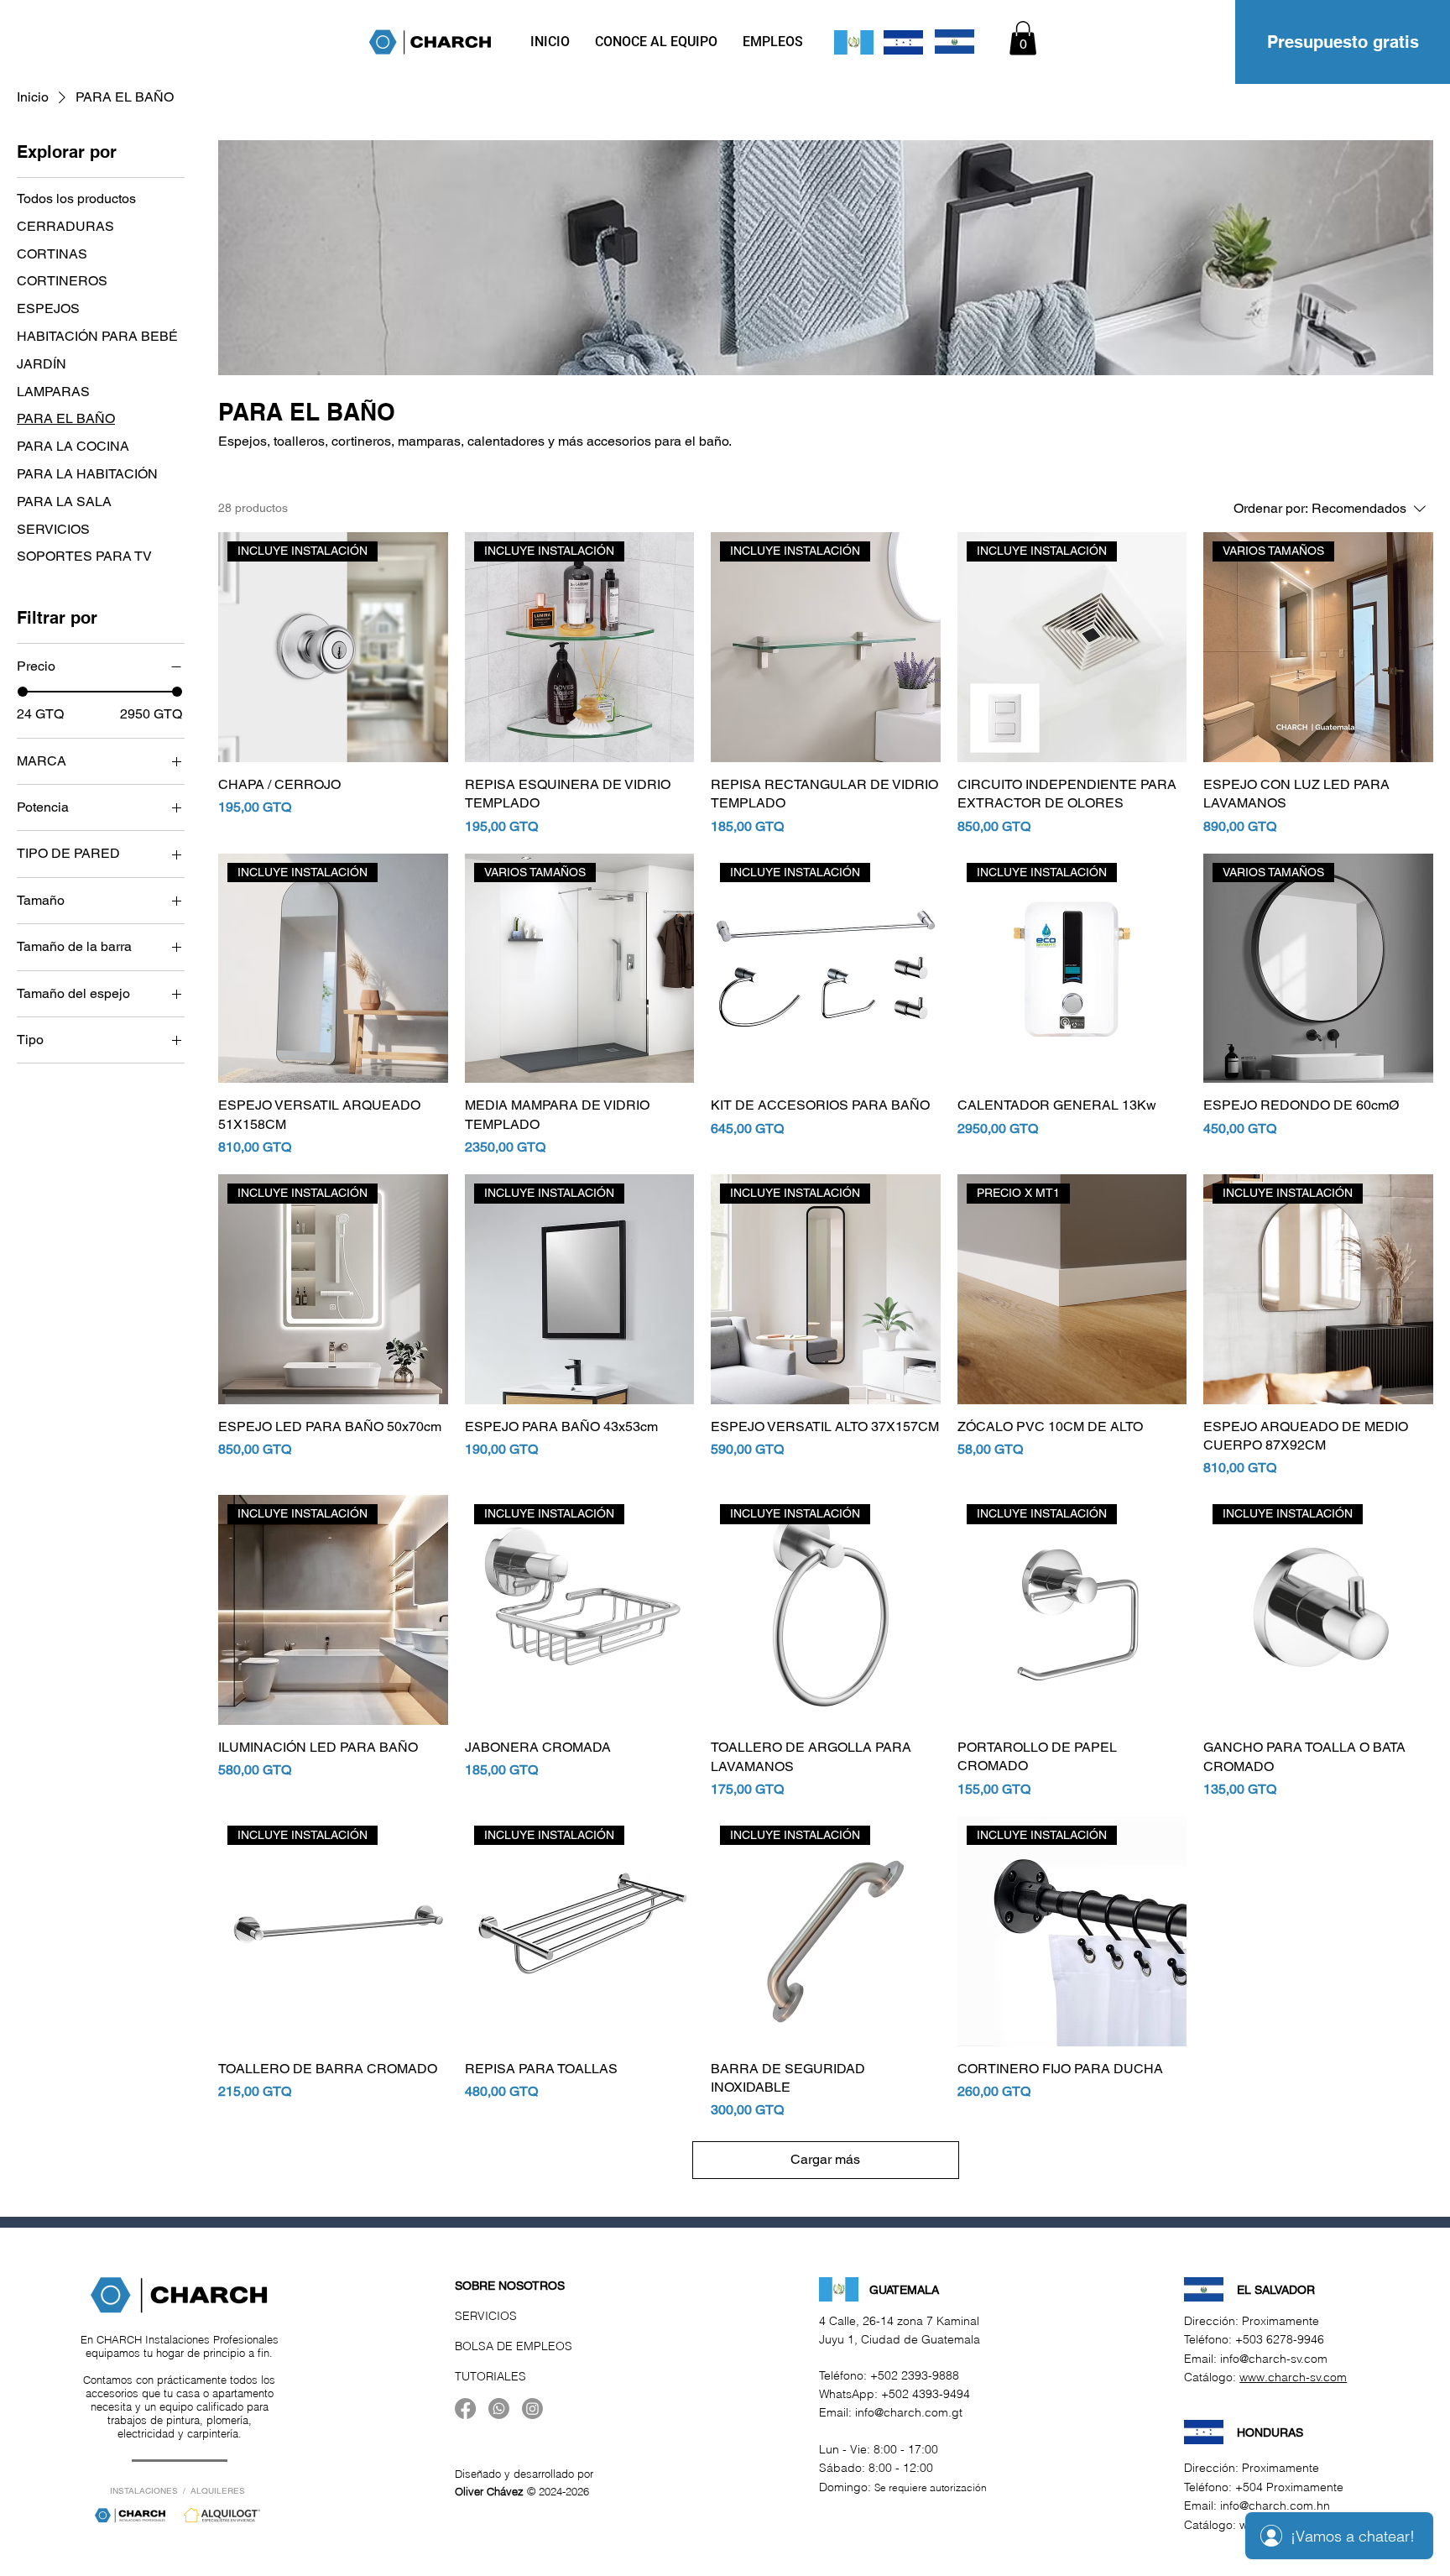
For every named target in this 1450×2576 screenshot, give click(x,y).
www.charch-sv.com (1293, 2377)
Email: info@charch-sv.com (1256, 2359)
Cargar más (825, 2159)
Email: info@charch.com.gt (891, 2412)
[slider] (23, 692)
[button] (1023, 38)
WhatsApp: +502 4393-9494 (895, 2394)
